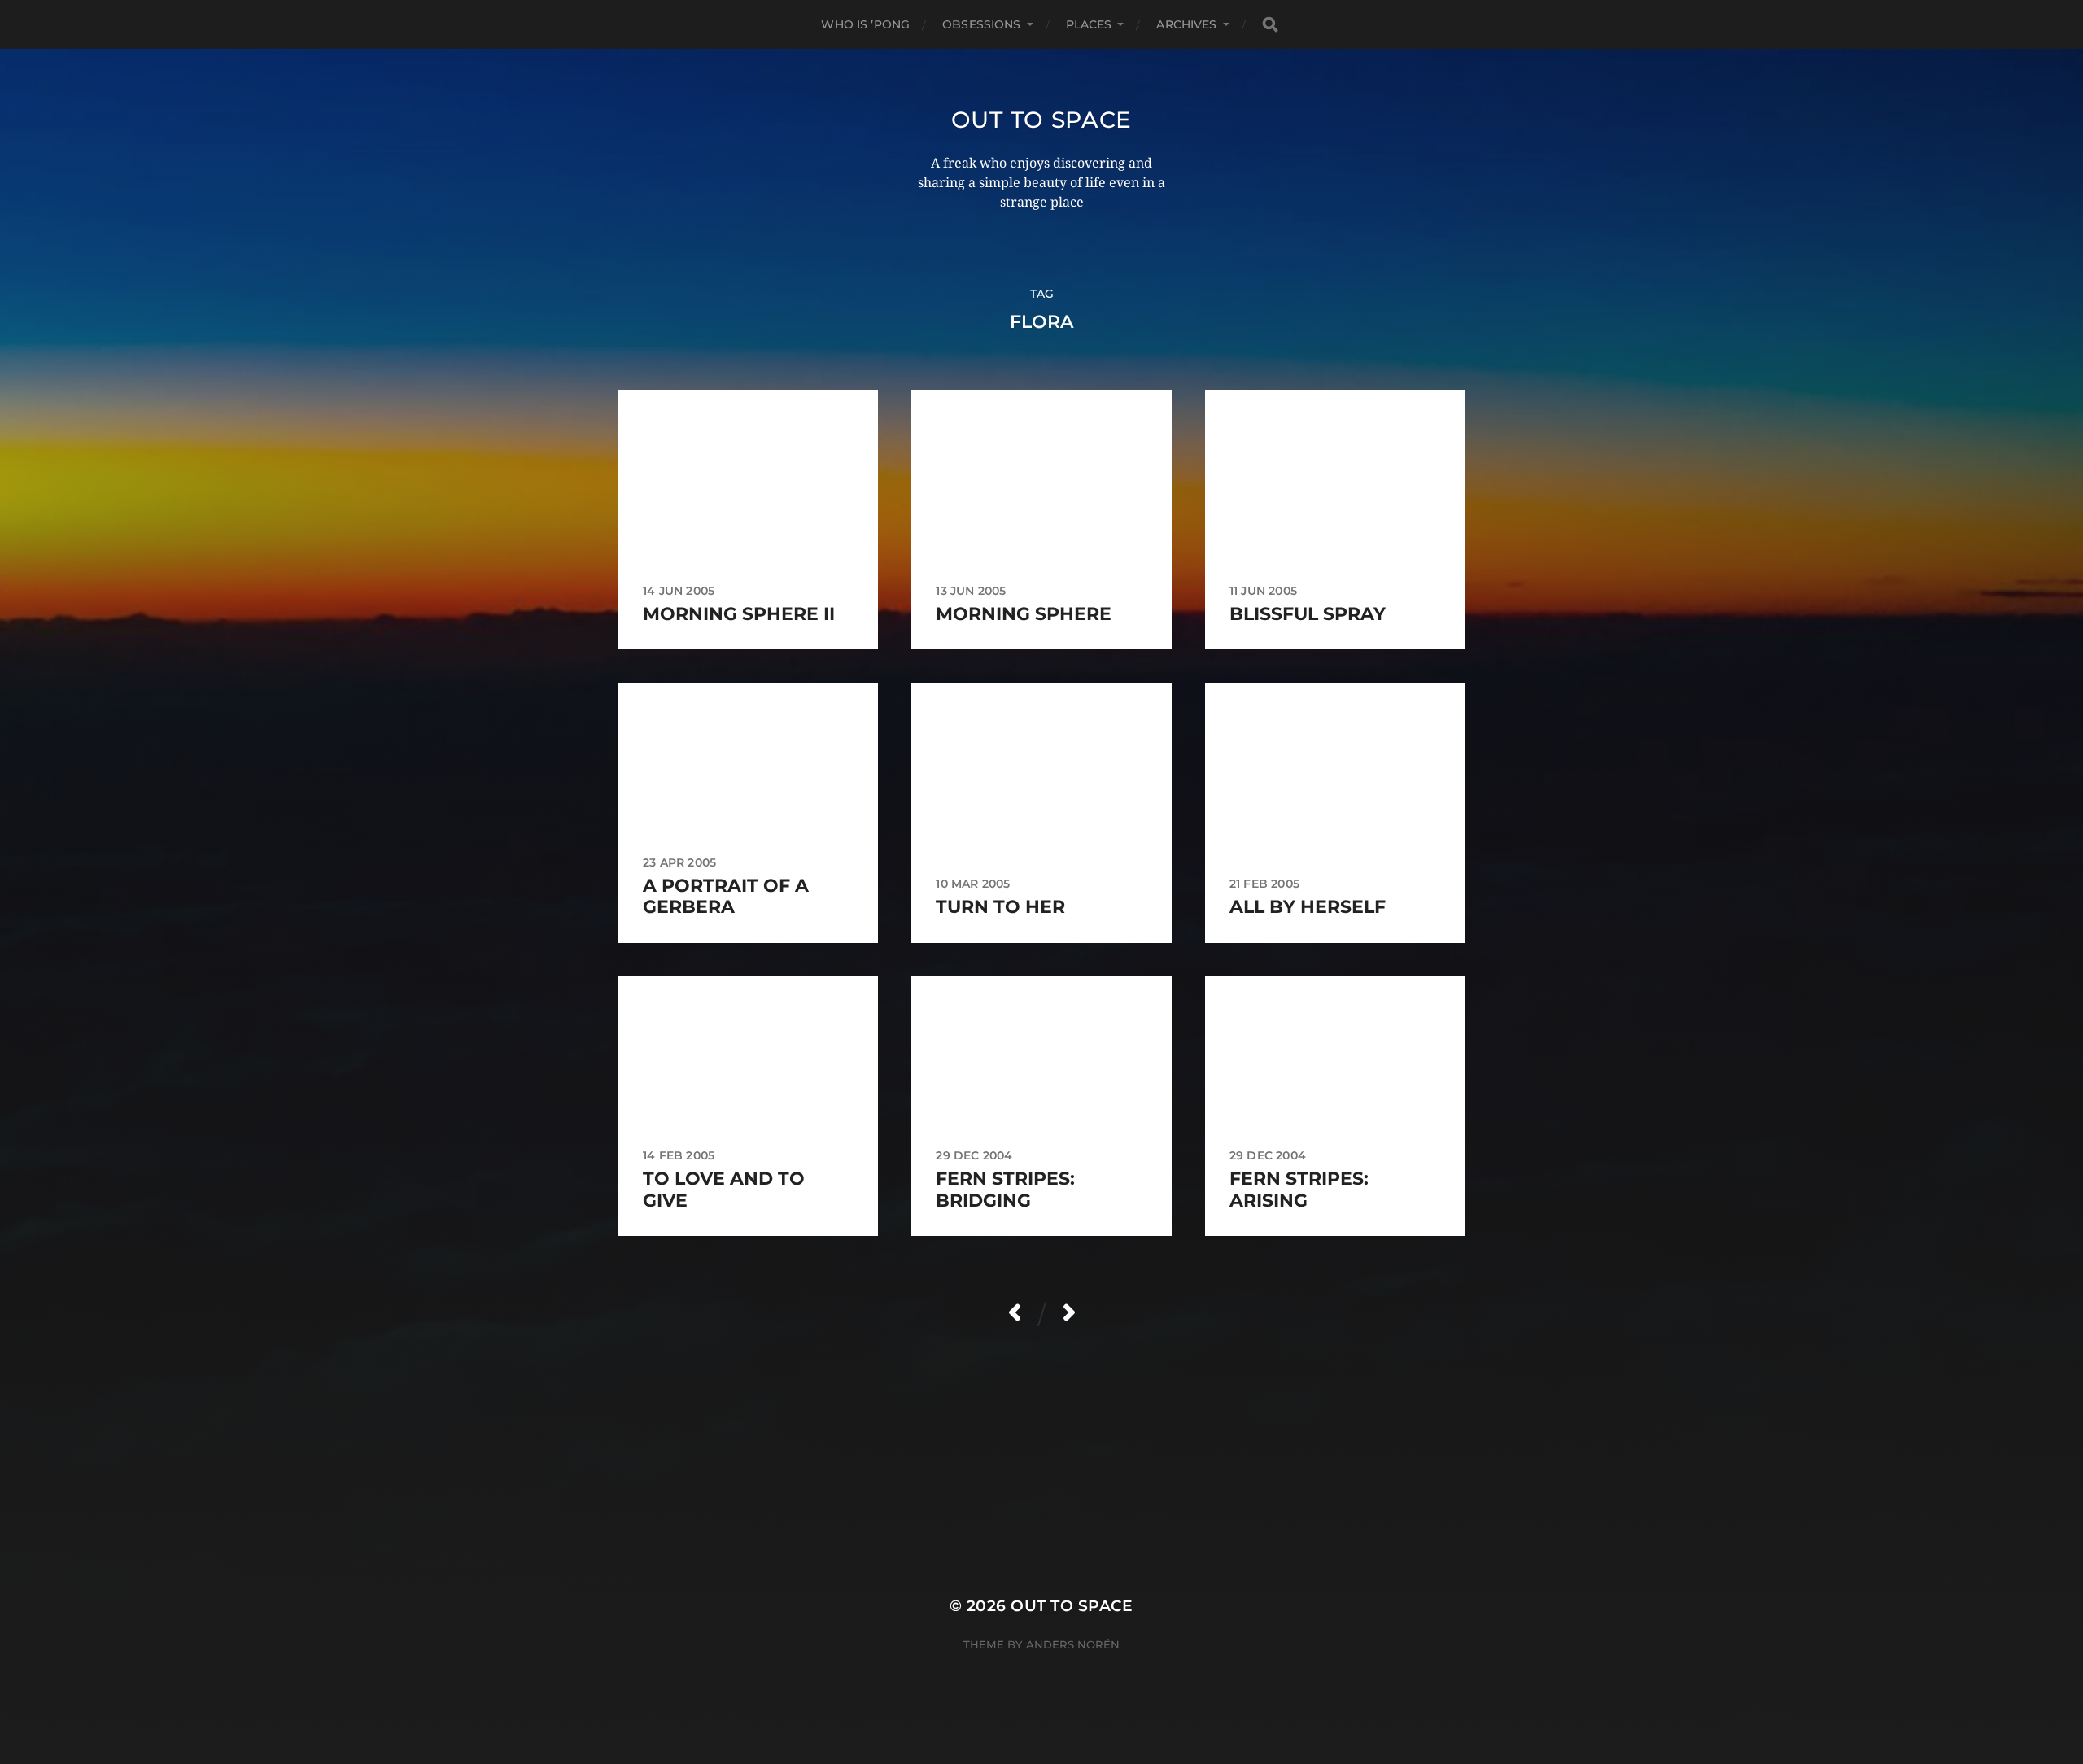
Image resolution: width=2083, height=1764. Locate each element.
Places (1089, 24)
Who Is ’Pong (865, 24)
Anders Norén (1073, 1644)
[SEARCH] (1270, 25)
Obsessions (981, 24)
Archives (1186, 24)
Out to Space (1041, 120)
